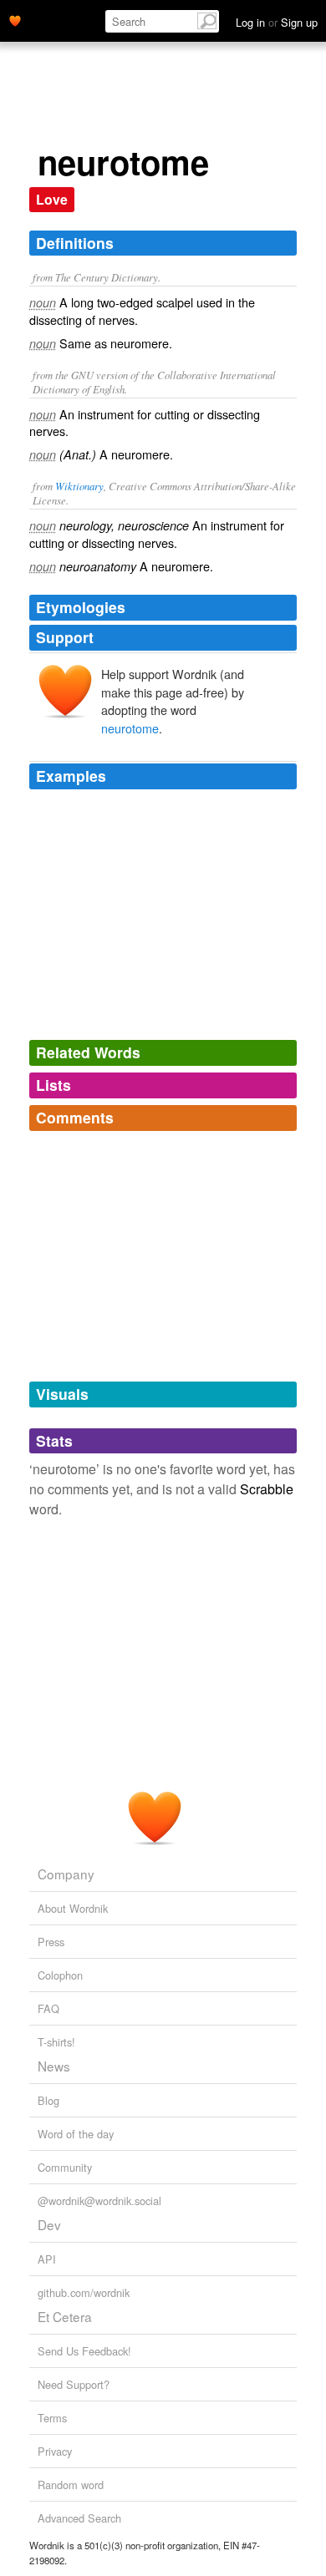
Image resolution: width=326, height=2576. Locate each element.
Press (51, 1942)
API (47, 2259)
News (54, 2066)
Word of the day (76, 2134)
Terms (52, 2418)
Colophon (60, 1975)
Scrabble (267, 1489)
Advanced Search (79, 2518)
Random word (71, 2485)
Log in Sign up (277, 22)
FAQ (48, 2008)
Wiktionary (79, 486)
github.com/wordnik (84, 2292)
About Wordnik (73, 1908)
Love (52, 199)
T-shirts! (56, 2042)
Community (65, 2167)
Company (66, 1874)
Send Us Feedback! (84, 2351)
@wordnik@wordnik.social (99, 2201)
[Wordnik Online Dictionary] (15, 19)
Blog (48, 2100)
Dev (49, 2224)
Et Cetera (65, 2316)
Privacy (55, 2451)
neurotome (130, 728)
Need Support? (74, 2384)
